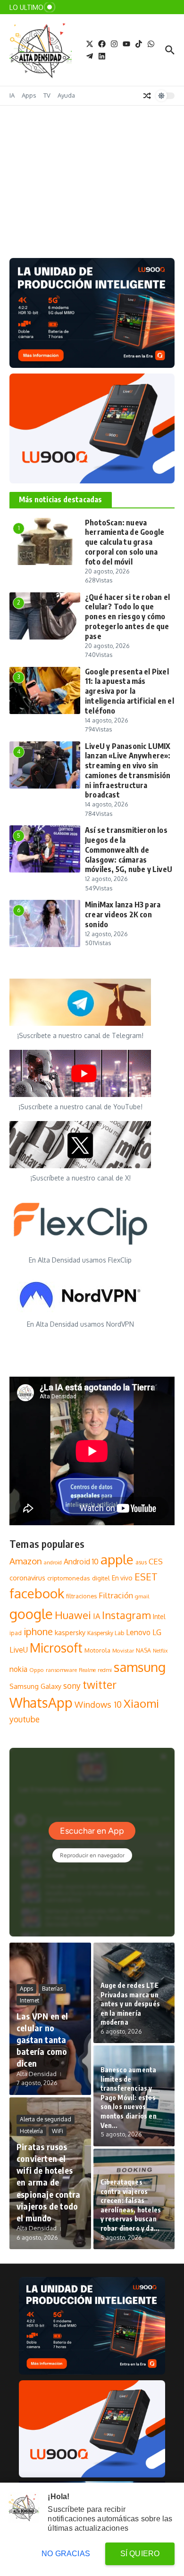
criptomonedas (69, 1578)
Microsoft (56, 1648)
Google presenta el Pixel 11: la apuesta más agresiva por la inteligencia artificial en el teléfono (130, 691)
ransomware (61, 1670)
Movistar (123, 1650)
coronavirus (27, 1578)
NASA (143, 1650)
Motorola (97, 1650)
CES (156, 1561)
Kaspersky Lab (106, 1633)
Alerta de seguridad (46, 2119)
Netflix (160, 1651)
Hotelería (31, 2131)
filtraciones (81, 1596)
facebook (37, 1593)
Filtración (116, 1595)
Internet (29, 2000)
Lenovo (138, 1632)
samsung (140, 1667)
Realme (87, 1670)
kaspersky (70, 1632)
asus (141, 1562)
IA (12, 95)
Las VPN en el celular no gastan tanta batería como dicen (42, 2040)
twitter (100, 1684)
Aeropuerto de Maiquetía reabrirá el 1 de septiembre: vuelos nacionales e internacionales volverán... (75, 203)
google (31, 1614)
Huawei (73, 1615)
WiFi (58, 2131)
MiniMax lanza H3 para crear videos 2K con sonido (123, 914)
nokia (18, 1669)
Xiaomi (141, 1703)
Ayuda (66, 95)
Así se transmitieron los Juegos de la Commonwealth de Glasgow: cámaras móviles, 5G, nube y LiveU (129, 850)
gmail (142, 1596)
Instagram (126, 1615)
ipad (16, 1633)
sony (72, 1686)
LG (157, 1632)
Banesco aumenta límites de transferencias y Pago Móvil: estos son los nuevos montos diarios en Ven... (129, 2098)
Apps (29, 95)
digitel (101, 1578)
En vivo (122, 1578)
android (53, 1562)
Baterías (52, 1989)
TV (47, 95)
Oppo (37, 1670)
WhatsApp (41, 1703)
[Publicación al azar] (147, 96)
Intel (159, 1616)
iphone (38, 1631)
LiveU (19, 1650)
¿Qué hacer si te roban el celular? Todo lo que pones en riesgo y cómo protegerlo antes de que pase (127, 617)
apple (117, 1559)
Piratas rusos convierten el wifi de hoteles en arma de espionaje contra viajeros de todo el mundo (48, 2182)
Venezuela (78, 171)
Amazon (26, 1561)
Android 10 (81, 1562)
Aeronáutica (37, 171)
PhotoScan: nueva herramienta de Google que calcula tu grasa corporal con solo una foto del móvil (125, 542)
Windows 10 (98, 1704)
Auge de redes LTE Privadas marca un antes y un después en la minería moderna (130, 2004)
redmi (105, 1670)
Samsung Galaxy (35, 1686)
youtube (25, 1719)
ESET (146, 1577)
